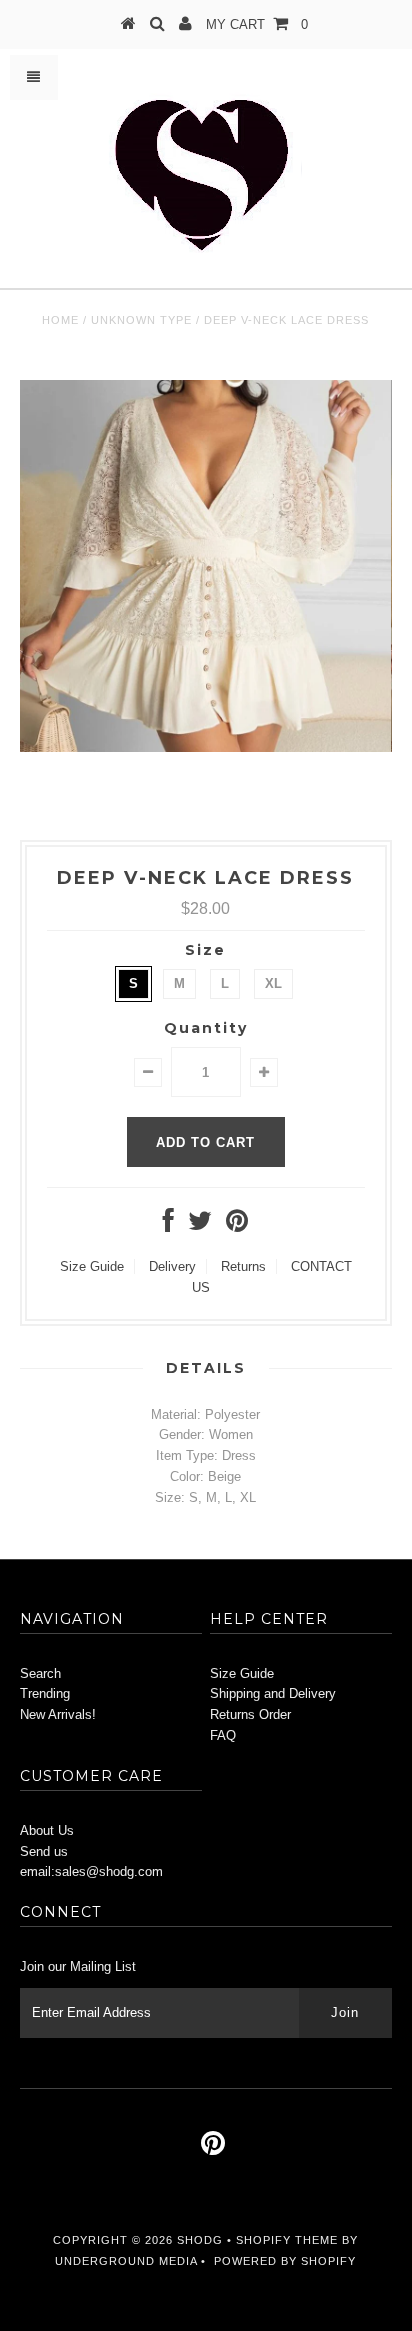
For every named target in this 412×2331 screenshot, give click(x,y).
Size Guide (92, 1266)
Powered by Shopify (285, 2261)
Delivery (172, 1266)
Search (40, 1673)
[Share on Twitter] (200, 1225)
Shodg (200, 2240)
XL (273, 983)
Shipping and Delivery (273, 1693)
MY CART (257, 24)
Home (60, 320)
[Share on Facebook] (168, 1225)
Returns (243, 1266)
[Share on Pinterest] (237, 1225)
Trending (45, 1693)
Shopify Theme (287, 2240)
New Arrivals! (58, 1714)
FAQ (223, 1735)
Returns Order (250, 1714)
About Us (47, 1830)
